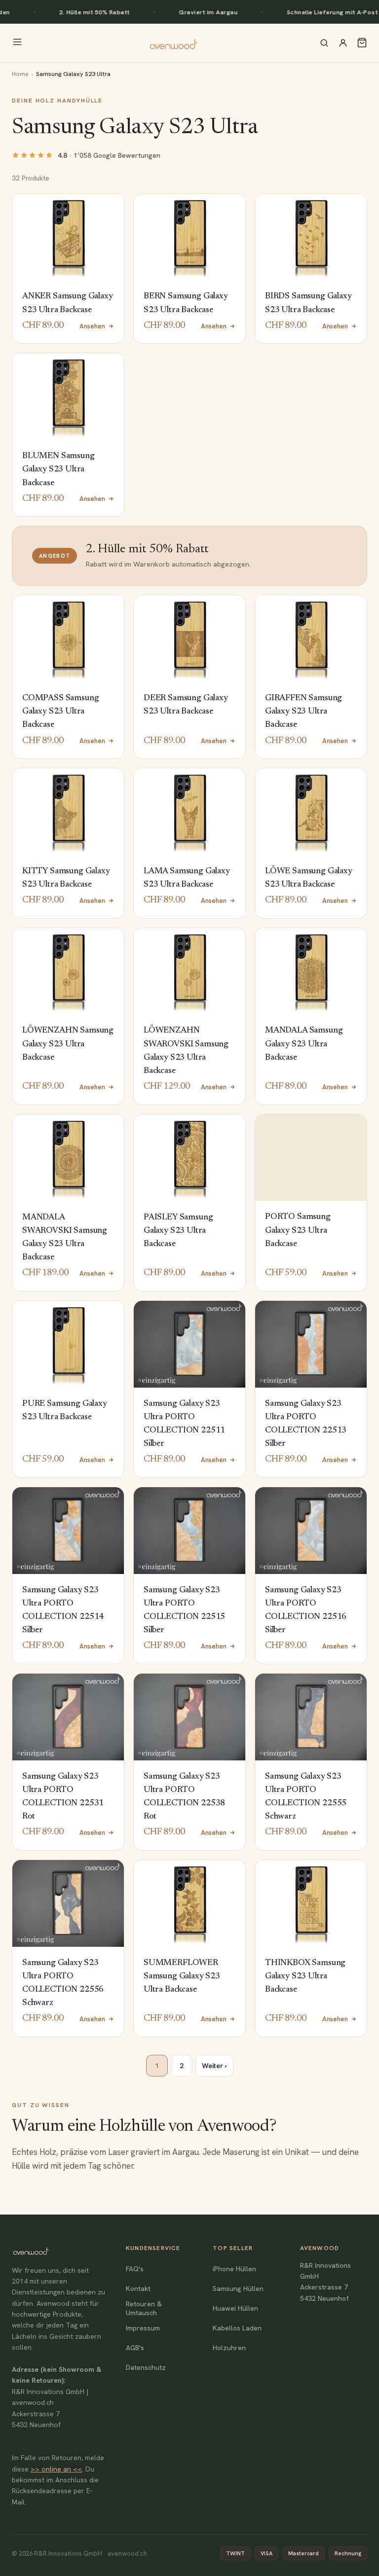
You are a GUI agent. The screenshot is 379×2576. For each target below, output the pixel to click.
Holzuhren (229, 2348)
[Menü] (17, 43)
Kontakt (138, 2289)
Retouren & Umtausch (144, 2308)
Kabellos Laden (237, 2328)
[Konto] (343, 43)
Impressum (143, 2328)
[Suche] (324, 43)
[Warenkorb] (362, 43)
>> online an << (56, 2469)
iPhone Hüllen (234, 2269)
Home (20, 74)
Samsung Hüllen (238, 2289)
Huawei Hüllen (235, 2308)
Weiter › (214, 2066)
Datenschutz (146, 2367)
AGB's (135, 2348)
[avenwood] (173, 43)
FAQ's (135, 2269)
